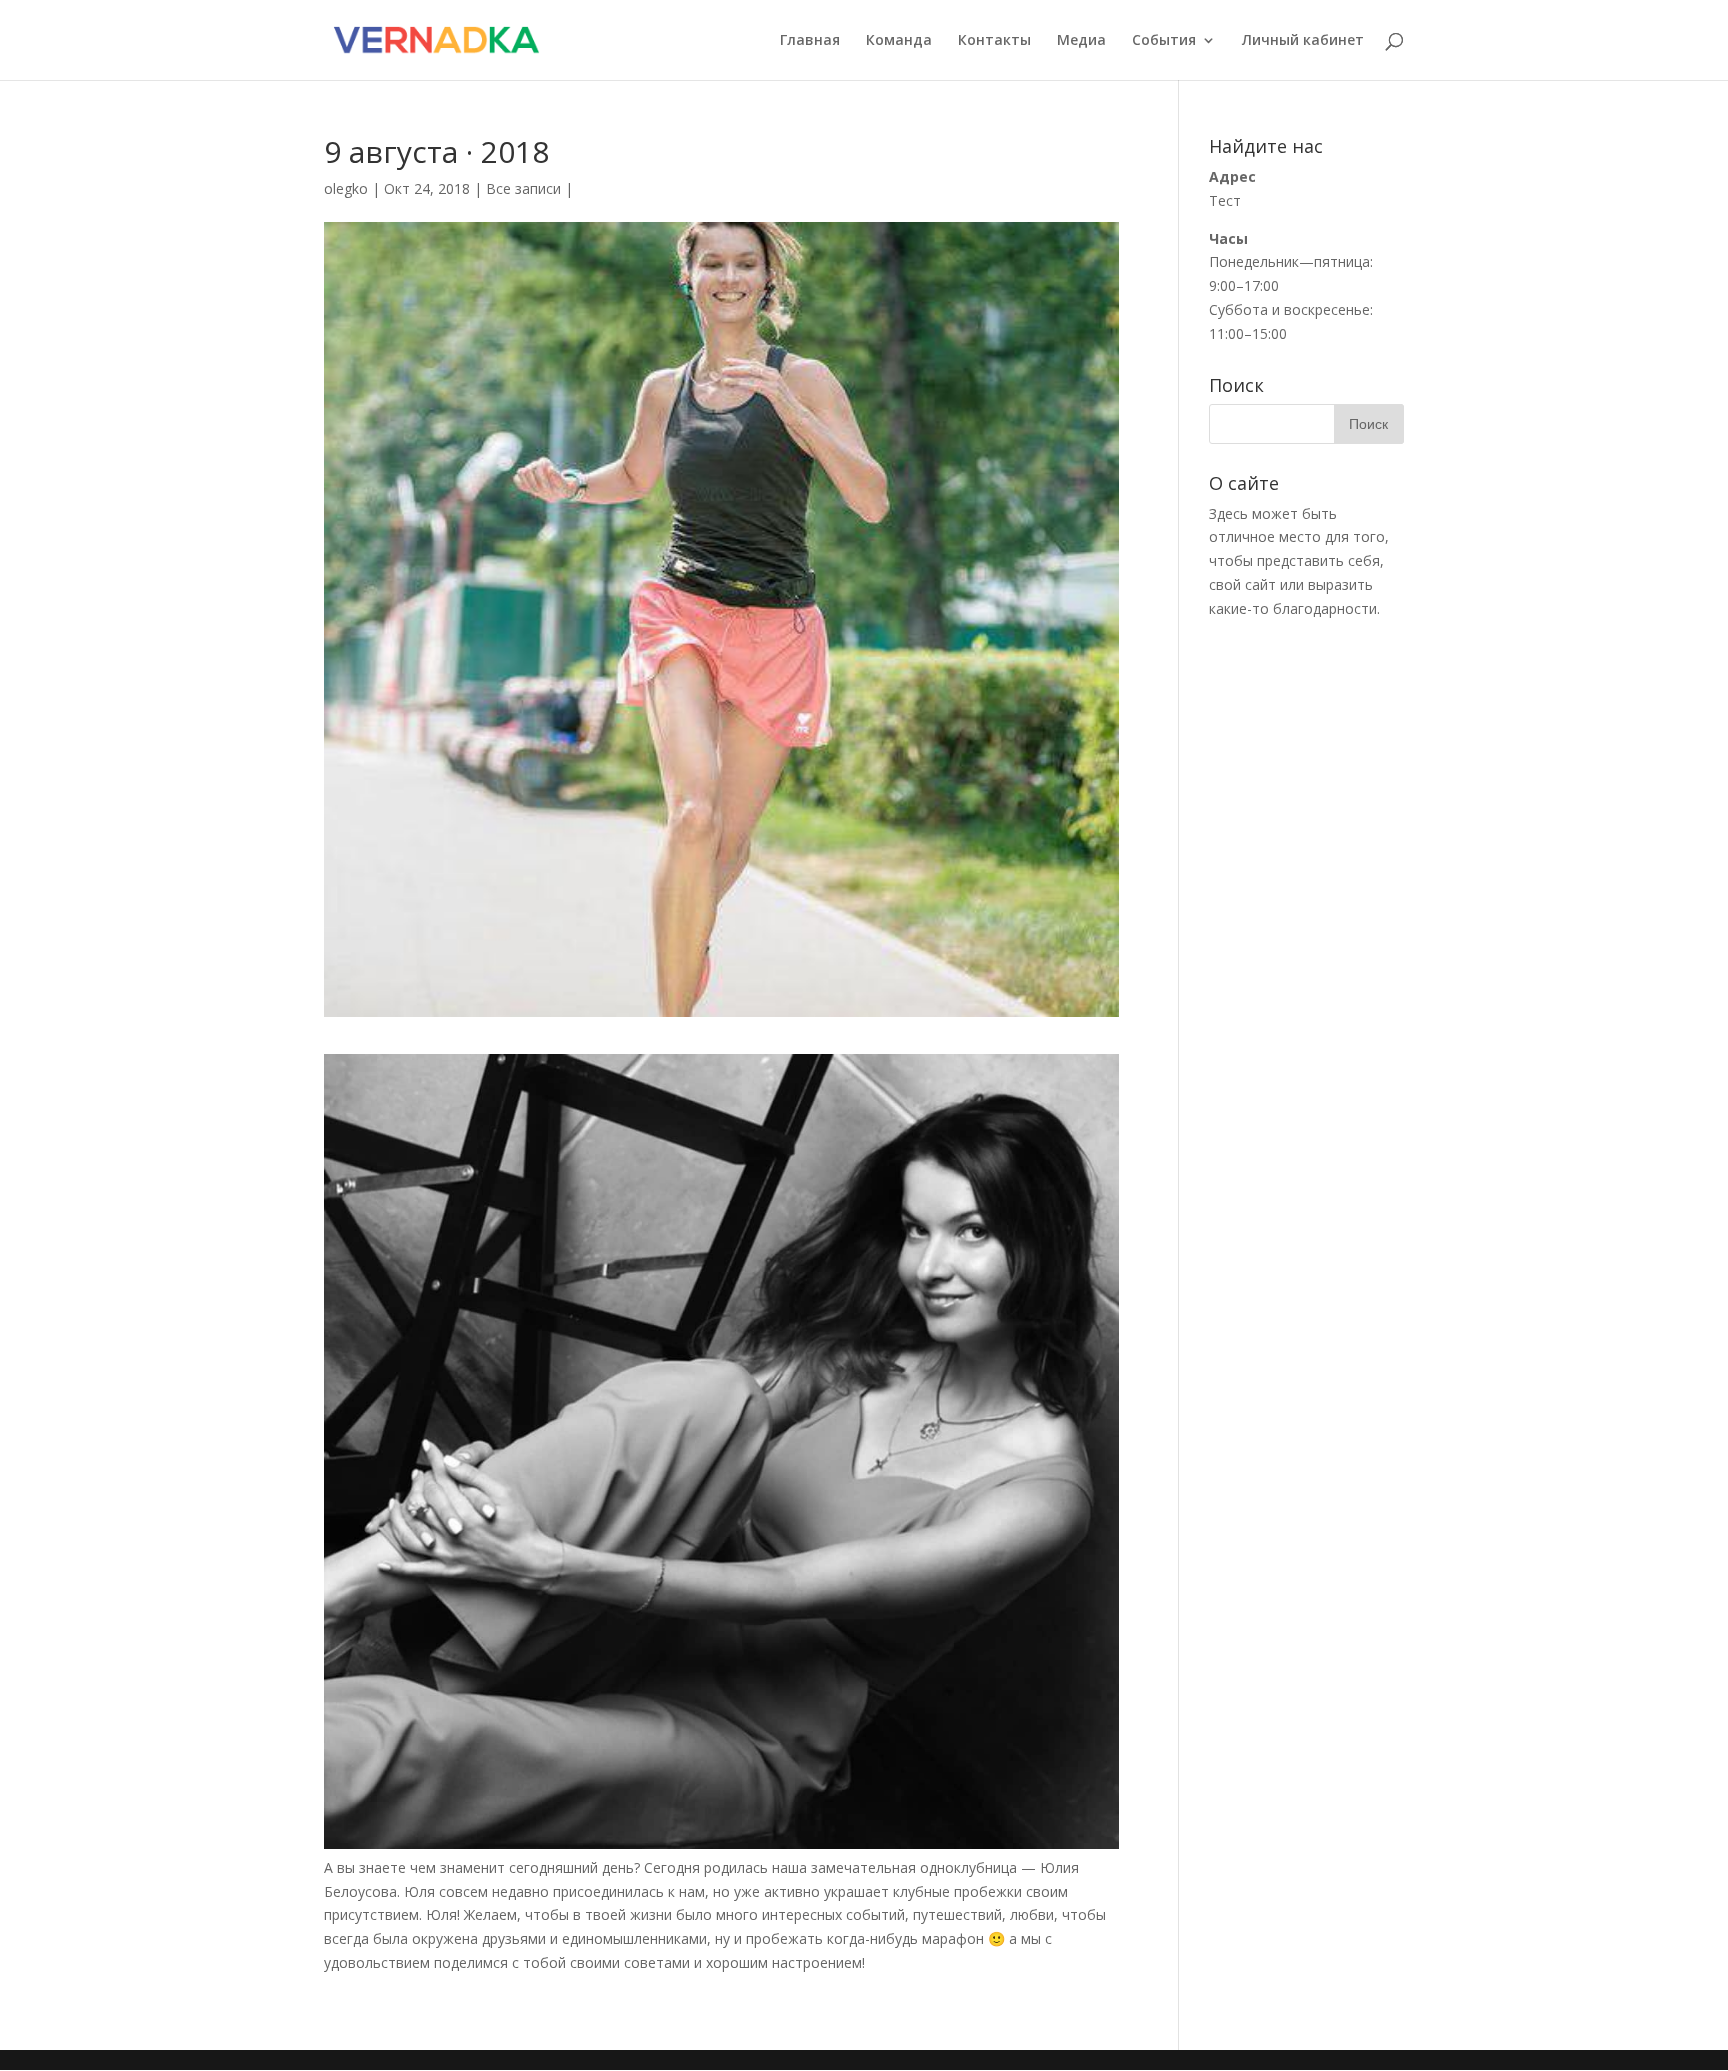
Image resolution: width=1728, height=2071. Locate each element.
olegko (346, 188)
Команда (899, 41)
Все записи (523, 188)
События (1164, 41)
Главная (810, 41)
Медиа (1081, 41)
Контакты (994, 41)
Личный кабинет (1303, 41)
